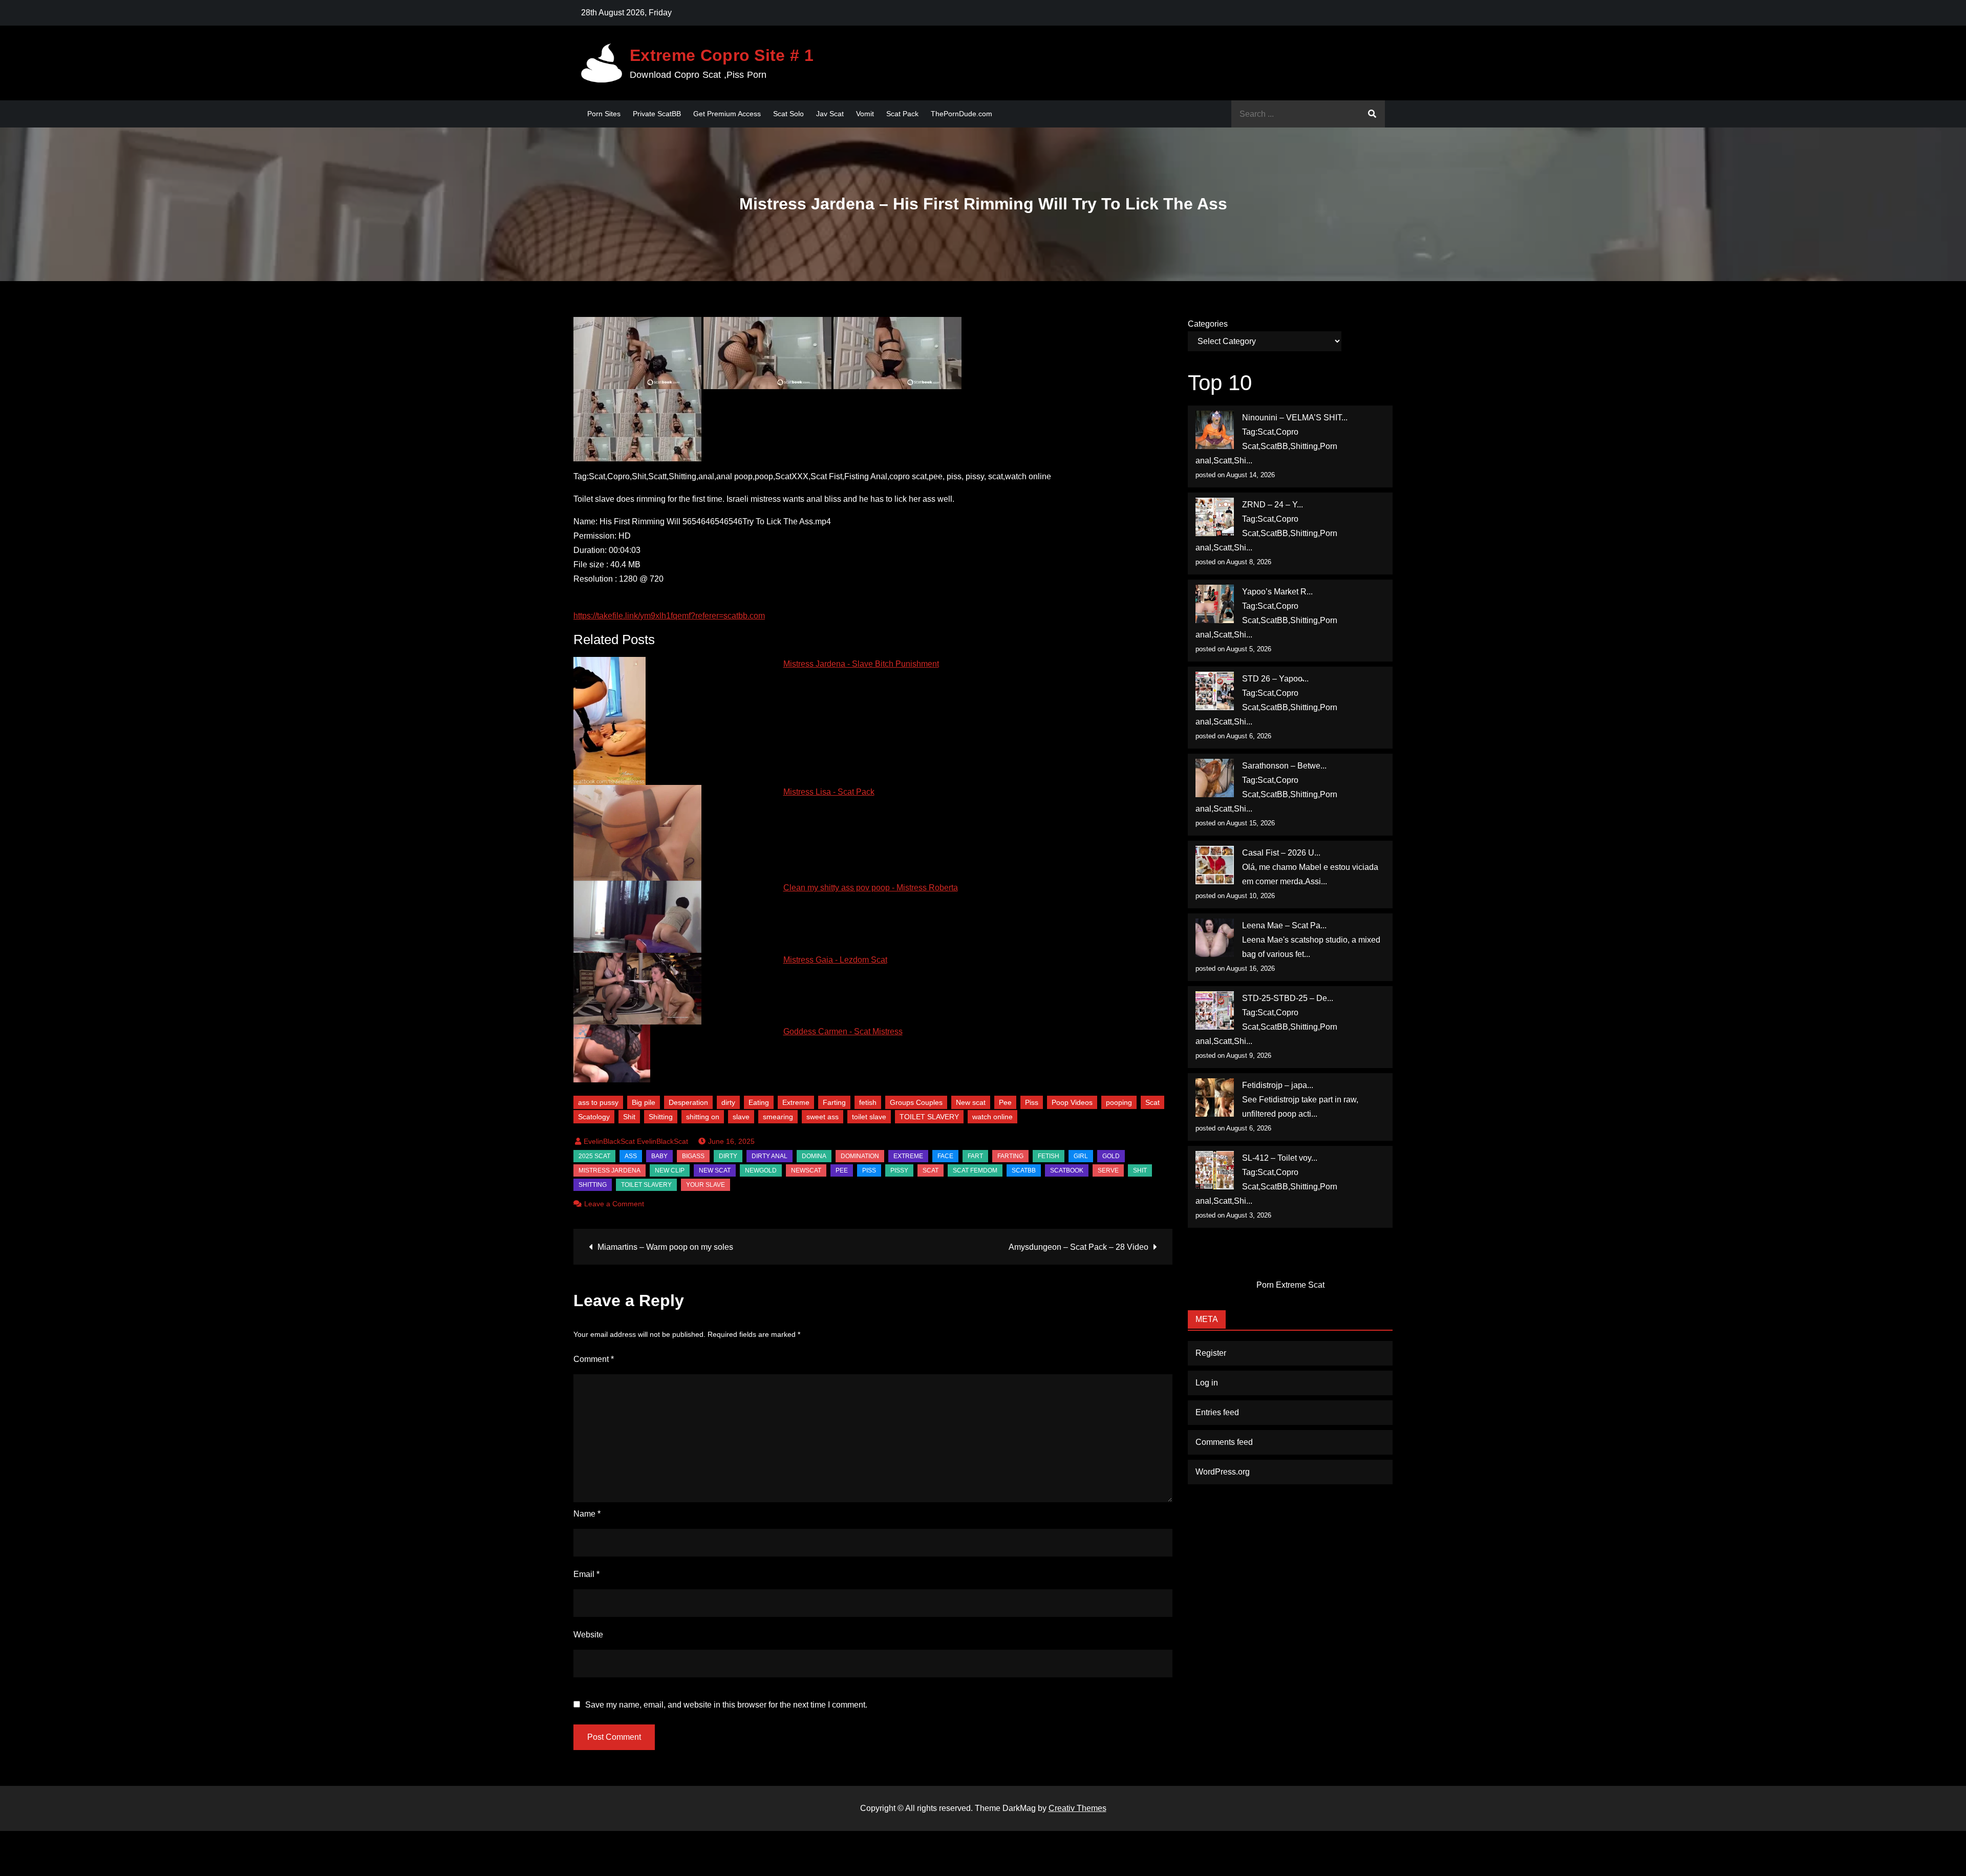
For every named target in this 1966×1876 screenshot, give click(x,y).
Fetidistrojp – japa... (1278, 1085)
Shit (629, 1117)
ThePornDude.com (961, 114)
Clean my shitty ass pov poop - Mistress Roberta (871, 888)
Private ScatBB (657, 114)
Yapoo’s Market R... (1277, 592)
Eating (759, 1102)
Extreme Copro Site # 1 (722, 55)
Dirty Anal (770, 1156)
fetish (868, 1102)
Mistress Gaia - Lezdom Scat (835, 960)
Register (1211, 1353)
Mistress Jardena (610, 1170)
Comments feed (1224, 1442)
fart (975, 1156)
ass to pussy (598, 1102)
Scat (1152, 1102)
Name (587, 1514)
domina (814, 1156)
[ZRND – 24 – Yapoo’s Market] (1215, 517)
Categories (1208, 324)
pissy (899, 1170)
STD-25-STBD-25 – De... (1288, 998)
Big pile (644, 1102)
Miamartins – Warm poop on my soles (665, 1247)
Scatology (594, 1117)
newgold (761, 1170)
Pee (1005, 1102)
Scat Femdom (975, 1170)
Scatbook (1067, 1170)
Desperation (688, 1102)
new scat (715, 1170)
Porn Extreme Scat (1290, 1285)
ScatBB (1024, 1170)
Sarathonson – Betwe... (1284, 766)
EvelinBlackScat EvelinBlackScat (636, 1141)
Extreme (796, 1102)
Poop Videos (1072, 1102)
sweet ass (822, 1117)
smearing (778, 1117)
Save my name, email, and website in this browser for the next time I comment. (726, 1705)
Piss (1032, 1102)
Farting (834, 1102)
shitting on (703, 1117)
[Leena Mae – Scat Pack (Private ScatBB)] (1215, 938)
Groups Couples (916, 1102)
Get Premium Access (727, 114)
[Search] (1372, 114)
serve (1108, 1170)
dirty (728, 1102)
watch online (992, 1117)
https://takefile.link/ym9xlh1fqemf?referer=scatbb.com (669, 616)
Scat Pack (902, 114)
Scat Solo (788, 114)
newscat (806, 1170)
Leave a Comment (614, 1204)
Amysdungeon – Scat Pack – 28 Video (1078, 1247)
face (945, 1156)
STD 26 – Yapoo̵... (1275, 679)
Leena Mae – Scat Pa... (1284, 925)
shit (1140, 1170)
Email (586, 1574)
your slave (706, 1185)
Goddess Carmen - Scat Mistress (843, 1031)
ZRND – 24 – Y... (1273, 505)
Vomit (865, 114)
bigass (693, 1156)
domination (860, 1156)
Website (588, 1635)
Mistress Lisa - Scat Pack (829, 792)
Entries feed (1217, 1412)
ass (631, 1156)
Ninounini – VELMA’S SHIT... (1295, 418)
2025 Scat (594, 1156)
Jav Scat (830, 114)
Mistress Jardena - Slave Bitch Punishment (861, 664)
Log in (1207, 1383)
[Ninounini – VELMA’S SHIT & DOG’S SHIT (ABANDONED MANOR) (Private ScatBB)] (1215, 430)
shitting (593, 1185)
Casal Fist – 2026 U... (1281, 853)
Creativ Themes (1077, 1808)
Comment (594, 1359)
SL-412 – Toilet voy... (1280, 1158)
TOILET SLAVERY (929, 1117)
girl (1081, 1156)
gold (1111, 1156)
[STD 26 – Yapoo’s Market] (1215, 691)
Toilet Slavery (646, 1185)
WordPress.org (1223, 1472)
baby (659, 1156)
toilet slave (869, 1117)
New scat (971, 1102)
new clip (670, 1170)
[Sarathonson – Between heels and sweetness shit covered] (1215, 778)
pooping (1119, 1102)
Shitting (661, 1117)
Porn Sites (604, 114)
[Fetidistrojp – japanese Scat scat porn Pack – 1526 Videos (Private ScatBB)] (1215, 1097)
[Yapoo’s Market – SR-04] (1215, 604)
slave (741, 1117)
